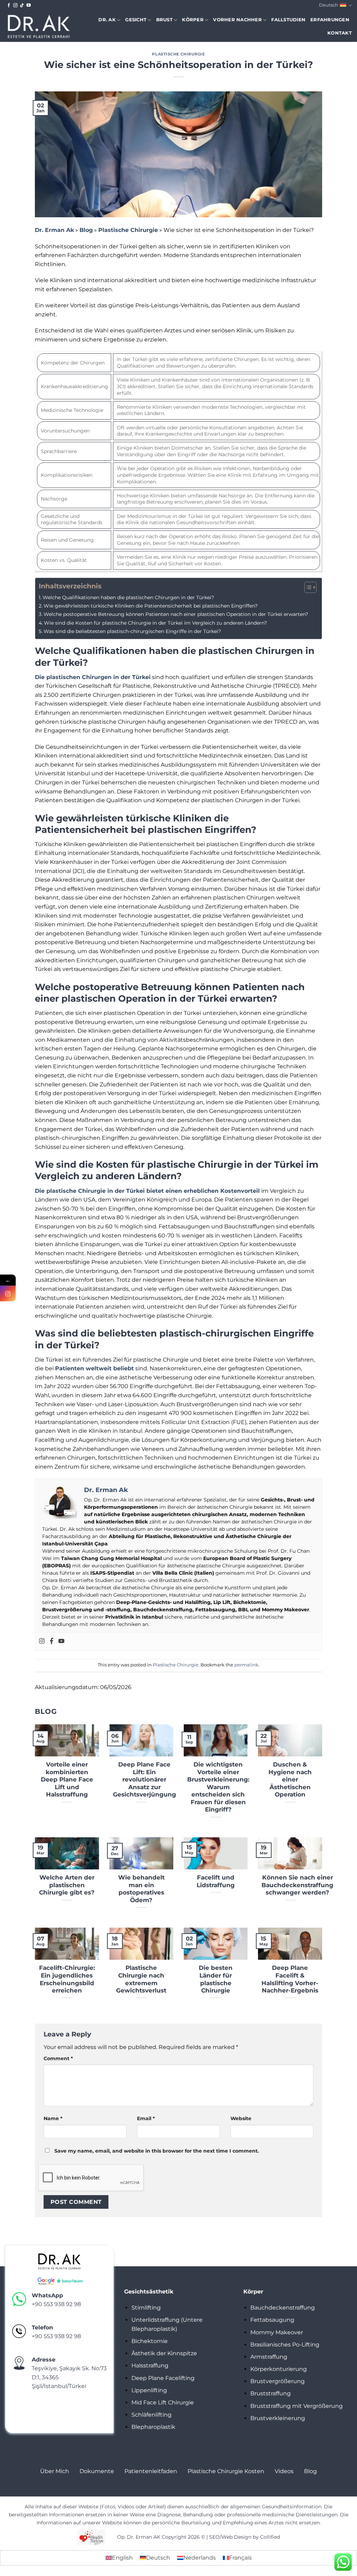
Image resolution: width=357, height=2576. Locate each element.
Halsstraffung (150, 2366)
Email (146, 2118)
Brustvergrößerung (278, 2381)
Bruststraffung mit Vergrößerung (297, 2406)
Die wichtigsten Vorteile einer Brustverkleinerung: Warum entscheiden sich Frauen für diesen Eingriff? (218, 1787)
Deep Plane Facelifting (163, 2378)
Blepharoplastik (153, 2427)
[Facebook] (52, 1641)
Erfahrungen (330, 20)
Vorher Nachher (237, 20)
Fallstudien (288, 20)
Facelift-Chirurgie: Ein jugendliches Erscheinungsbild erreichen (67, 1979)
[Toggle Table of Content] (307, 587)
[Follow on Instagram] (15, 6)
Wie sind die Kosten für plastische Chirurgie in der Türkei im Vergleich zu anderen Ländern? (155, 623)
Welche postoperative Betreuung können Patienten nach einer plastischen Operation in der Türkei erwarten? (176, 614)
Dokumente (97, 2471)
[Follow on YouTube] (29, 6)
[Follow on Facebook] (9, 6)
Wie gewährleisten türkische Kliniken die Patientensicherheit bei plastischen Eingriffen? (151, 606)
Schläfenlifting (151, 2415)
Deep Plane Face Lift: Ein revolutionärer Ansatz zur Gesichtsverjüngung (145, 1779)
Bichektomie (150, 2341)
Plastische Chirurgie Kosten (226, 2471)
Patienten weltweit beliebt (94, 1368)
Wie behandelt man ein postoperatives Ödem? (141, 1889)
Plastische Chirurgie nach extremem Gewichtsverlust (141, 1979)
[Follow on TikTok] (22, 6)
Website (241, 2118)
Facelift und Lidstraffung (216, 1881)
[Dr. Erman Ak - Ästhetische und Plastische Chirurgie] (39, 26)
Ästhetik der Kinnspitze (164, 2353)
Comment (58, 2058)
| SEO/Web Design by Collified (243, 2537)
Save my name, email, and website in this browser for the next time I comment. (157, 2151)
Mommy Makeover (277, 2332)
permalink (246, 1665)
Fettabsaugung (272, 2320)
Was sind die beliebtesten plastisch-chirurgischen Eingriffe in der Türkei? (132, 631)
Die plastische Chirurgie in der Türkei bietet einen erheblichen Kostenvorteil (147, 1191)
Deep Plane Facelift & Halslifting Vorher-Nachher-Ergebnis (290, 1979)
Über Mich (55, 2471)
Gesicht (136, 20)
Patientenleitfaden (151, 2471)
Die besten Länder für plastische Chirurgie (216, 1979)
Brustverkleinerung (278, 2418)
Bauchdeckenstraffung (283, 2308)
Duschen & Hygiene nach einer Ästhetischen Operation (290, 1779)
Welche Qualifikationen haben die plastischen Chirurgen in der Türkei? (128, 597)
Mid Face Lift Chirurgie (163, 2402)
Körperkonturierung (279, 2369)
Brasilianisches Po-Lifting (285, 2345)
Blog (86, 230)
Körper (193, 20)
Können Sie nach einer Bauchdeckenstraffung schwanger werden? (297, 1885)
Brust (164, 20)
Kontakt (340, 33)
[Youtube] (61, 1641)
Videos (284, 2471)
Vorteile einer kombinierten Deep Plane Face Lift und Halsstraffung (67, 1779)
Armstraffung (269, 2357)
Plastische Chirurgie (178, 54)
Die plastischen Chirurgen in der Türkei (93, 677)
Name (53, 2118)
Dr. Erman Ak (54, 230)
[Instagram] (42, 1641)
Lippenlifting (149, 2390)
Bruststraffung (271, 2393)
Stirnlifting (146, 2308)
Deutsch (329, 5)
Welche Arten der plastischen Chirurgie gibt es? (67, 1885)
